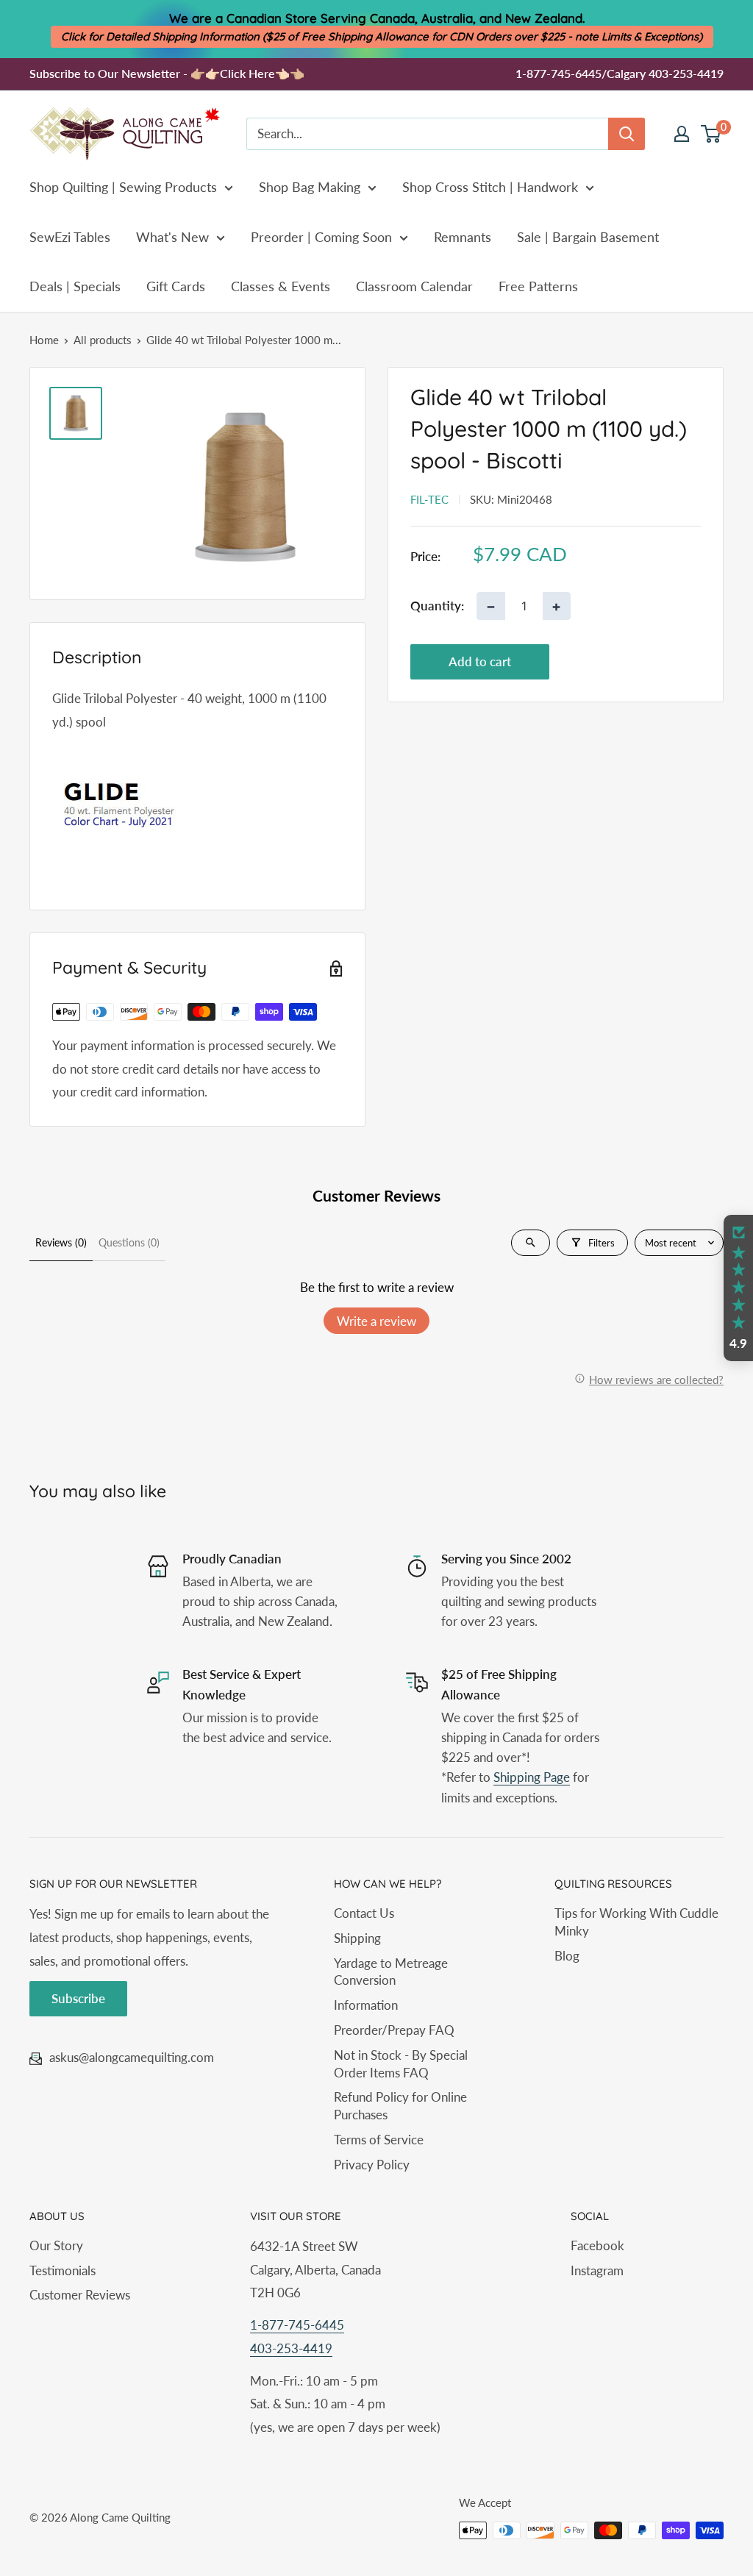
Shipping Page (532, 1777)
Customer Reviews (80, 2295)
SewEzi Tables (70, 237)
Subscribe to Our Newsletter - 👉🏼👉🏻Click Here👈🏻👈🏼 (167, 73)
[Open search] (531, 1243)
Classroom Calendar (414, 286)
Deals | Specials (75, 286)
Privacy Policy (372, 2165)
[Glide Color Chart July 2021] (197, 799)
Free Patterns (538, 286)
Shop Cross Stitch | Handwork (490, 187)
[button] (738, 1288)
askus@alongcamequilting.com (132, 2057)
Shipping (357, 1938)
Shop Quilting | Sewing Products (123, 187)
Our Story (56, 2245)
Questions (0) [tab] (129, 1242)
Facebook (597, 2245)
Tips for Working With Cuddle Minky (636, 1922)
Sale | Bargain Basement (588, 237)
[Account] (682, 134)
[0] (711, 134)
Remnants (463, 237)
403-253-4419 (291, 2348)
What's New (172, 237)
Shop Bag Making (310, 187)
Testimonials (63, 2270)
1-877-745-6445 (297, 2325)
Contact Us (364, 1913)
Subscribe (78, 1998)
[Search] (627, 134)
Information (366, 2005)
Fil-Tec (429, 499)
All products (103, 340)
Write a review (376, 1321)
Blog (567, 1956)
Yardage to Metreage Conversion (391, 1972)
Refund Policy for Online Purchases (400, 2106)
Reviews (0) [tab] (61, 1242)
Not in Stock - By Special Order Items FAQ (401, 2064)
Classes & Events (281, 286)
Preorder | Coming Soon (321, 237)
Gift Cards (176, 286)
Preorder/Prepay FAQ (394, 2030)
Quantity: (437, 606)
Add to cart (480, 661)
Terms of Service (379, 2140)
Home (44, 340)
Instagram (597, 2270)
